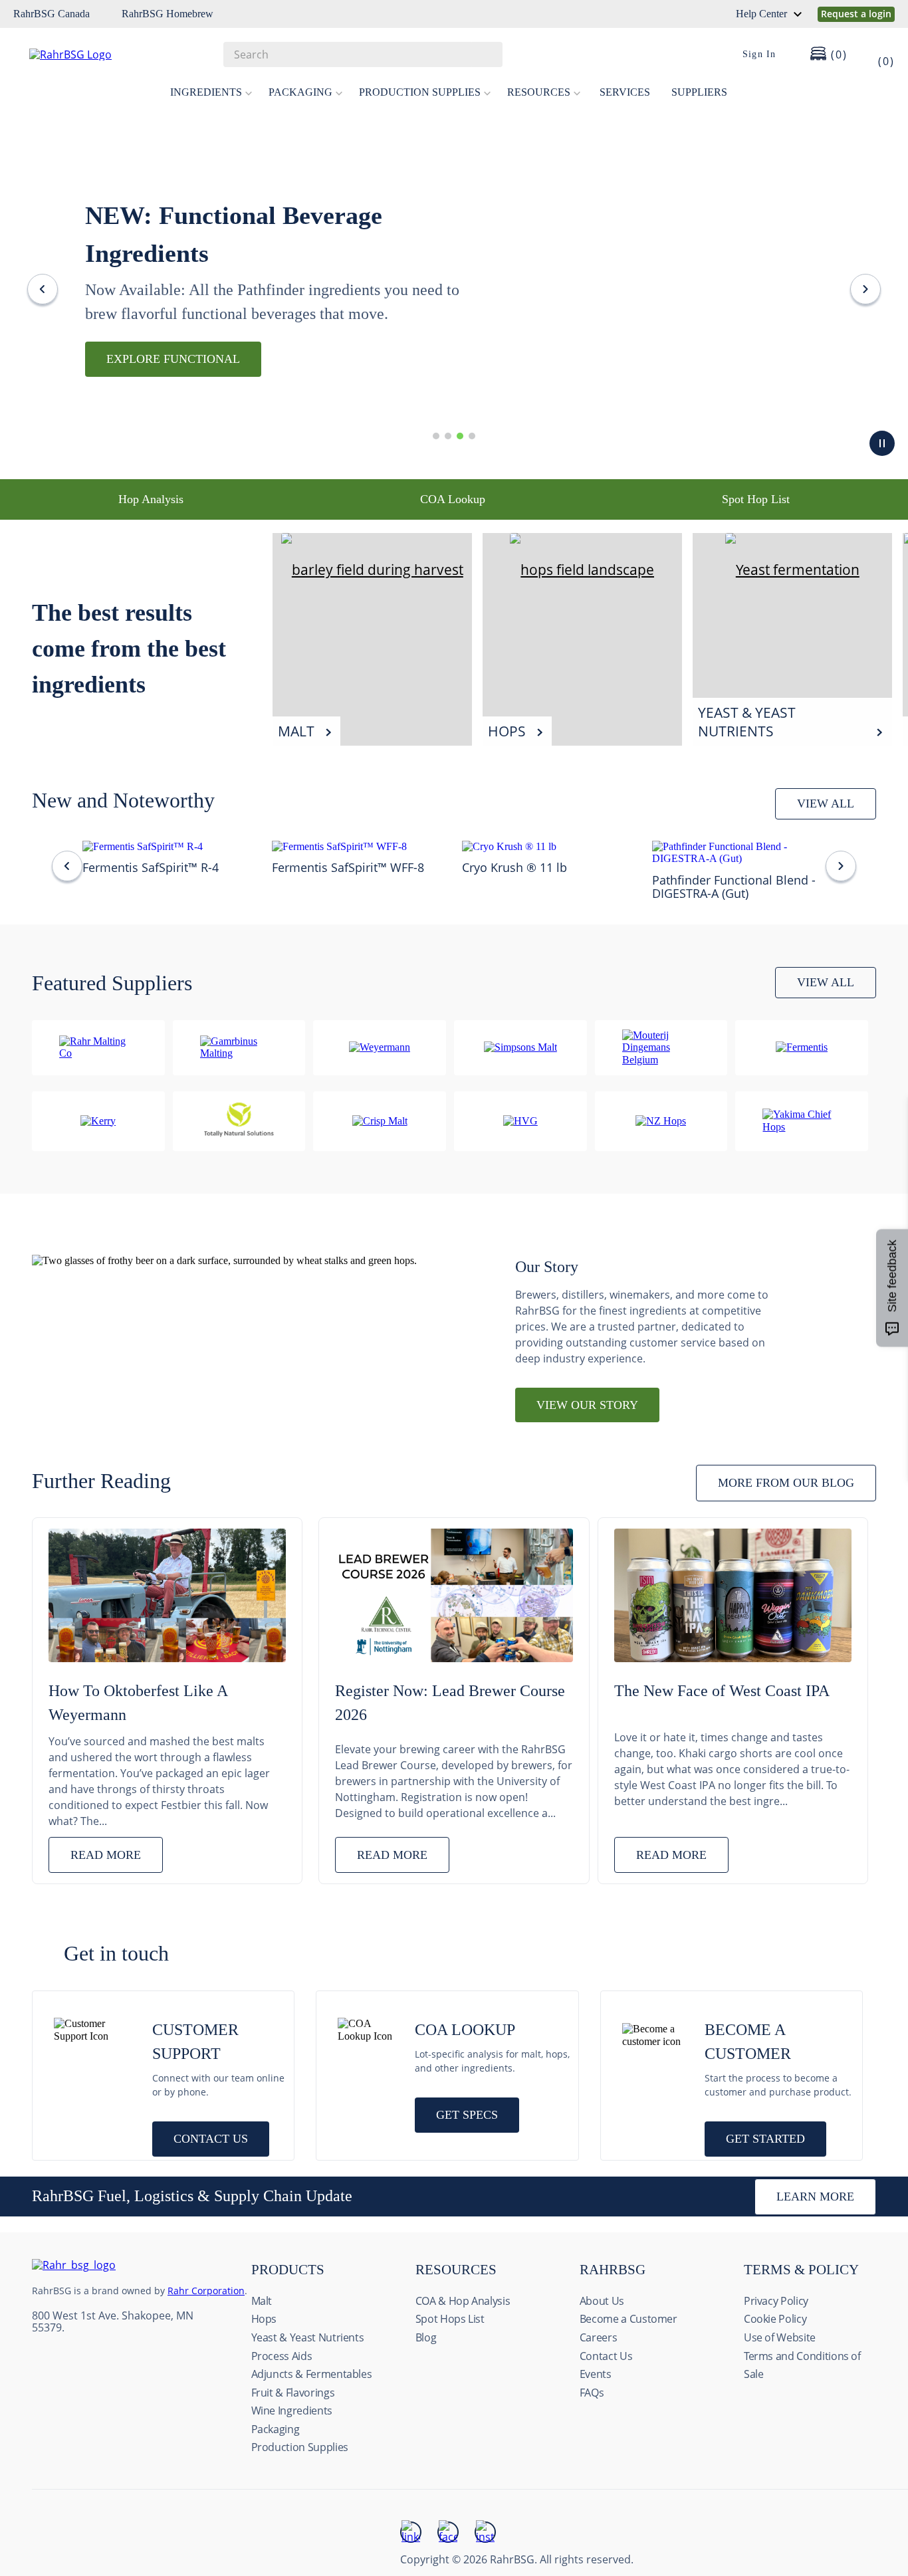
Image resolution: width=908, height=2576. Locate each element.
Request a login (856, 14)
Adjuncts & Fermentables (312, 2374)
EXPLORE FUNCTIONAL (173, 359)
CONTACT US (211, 2139)
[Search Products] (486, 54)
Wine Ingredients (292, 2411)
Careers (599, 2337)
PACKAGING (300, 92)
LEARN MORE (815, 2197)
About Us (602, 2301)
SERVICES (625, 92)
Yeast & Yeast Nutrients (308, 2337)
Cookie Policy (775, 2319)
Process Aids (282, 2356)
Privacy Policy (776, 2301)
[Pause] (882, 443)
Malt (262, 2301)
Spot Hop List (756, 499)
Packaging (276, 2429)
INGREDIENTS (206, 92)
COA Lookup (453, 499)
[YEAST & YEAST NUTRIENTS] (792, 570)
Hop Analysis (151, 499)
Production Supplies (300, 2447)
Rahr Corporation (206, 2291)
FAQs (592, 2393)
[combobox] (363, 54)
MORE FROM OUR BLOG (786, 1483)
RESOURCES (539, 92)
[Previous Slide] (43, 289)
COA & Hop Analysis (463, 2301)
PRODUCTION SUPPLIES (420, 92)
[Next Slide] (865, 289)
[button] (436, 436)
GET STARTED (765, 2139)
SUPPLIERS (699, 92)
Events (596, 2374)
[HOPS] (582, 570)
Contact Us (606, 2356)
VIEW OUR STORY (587, 1405)
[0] (877, 54)
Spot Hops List (450, 2319)
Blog (426, 2337)
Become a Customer (628, 2319)
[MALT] (372, 570)
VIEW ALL (826, 804)
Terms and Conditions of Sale (802, 2365)
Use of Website (780, 2337)
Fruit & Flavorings (293, 2393)
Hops (264, 2319)
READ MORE (106, 1855)
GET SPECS (467, 2115)
